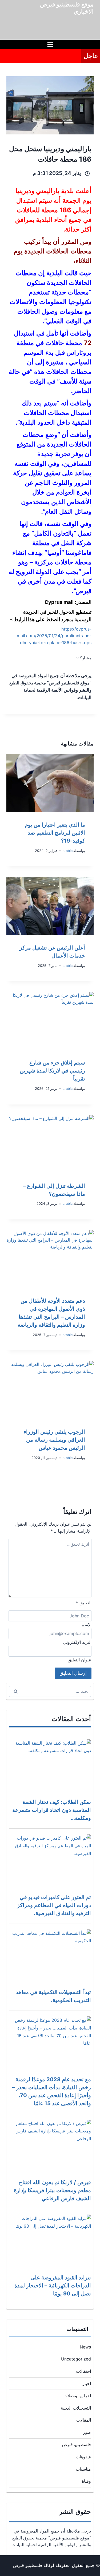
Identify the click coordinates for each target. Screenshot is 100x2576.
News (85, 2347)
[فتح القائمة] (50, 44)
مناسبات (83, 2469)
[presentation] (50, 783)
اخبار (87, 2383)
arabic (68, 851)
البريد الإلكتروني (77, 1642)
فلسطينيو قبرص (76, 2445)
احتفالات (83, 2371)
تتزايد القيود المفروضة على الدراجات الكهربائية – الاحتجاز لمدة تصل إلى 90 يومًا (53, 2286)
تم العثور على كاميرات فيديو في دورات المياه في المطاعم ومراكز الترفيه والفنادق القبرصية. (54, 1905)
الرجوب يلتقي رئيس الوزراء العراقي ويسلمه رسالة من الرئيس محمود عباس (54, 1440)
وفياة (86, 2481)
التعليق (84, 1603)
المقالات (84, 2420)
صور (87, 2432)
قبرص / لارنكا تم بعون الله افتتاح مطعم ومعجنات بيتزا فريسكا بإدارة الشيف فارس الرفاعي (52, 2190)
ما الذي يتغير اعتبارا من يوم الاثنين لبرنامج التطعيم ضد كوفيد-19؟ (55, 833)
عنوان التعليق (80, 1660)
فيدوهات (83, 2457)
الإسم (87, 1625)
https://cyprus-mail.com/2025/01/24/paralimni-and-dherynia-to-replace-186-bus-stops (54, 636)
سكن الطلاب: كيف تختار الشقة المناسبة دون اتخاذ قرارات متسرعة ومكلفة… (52, 1810)
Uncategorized (76, 2359)
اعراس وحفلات (77, 2396)
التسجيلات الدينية (76, 2408)
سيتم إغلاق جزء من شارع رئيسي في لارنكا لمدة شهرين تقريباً (52, 1071)
